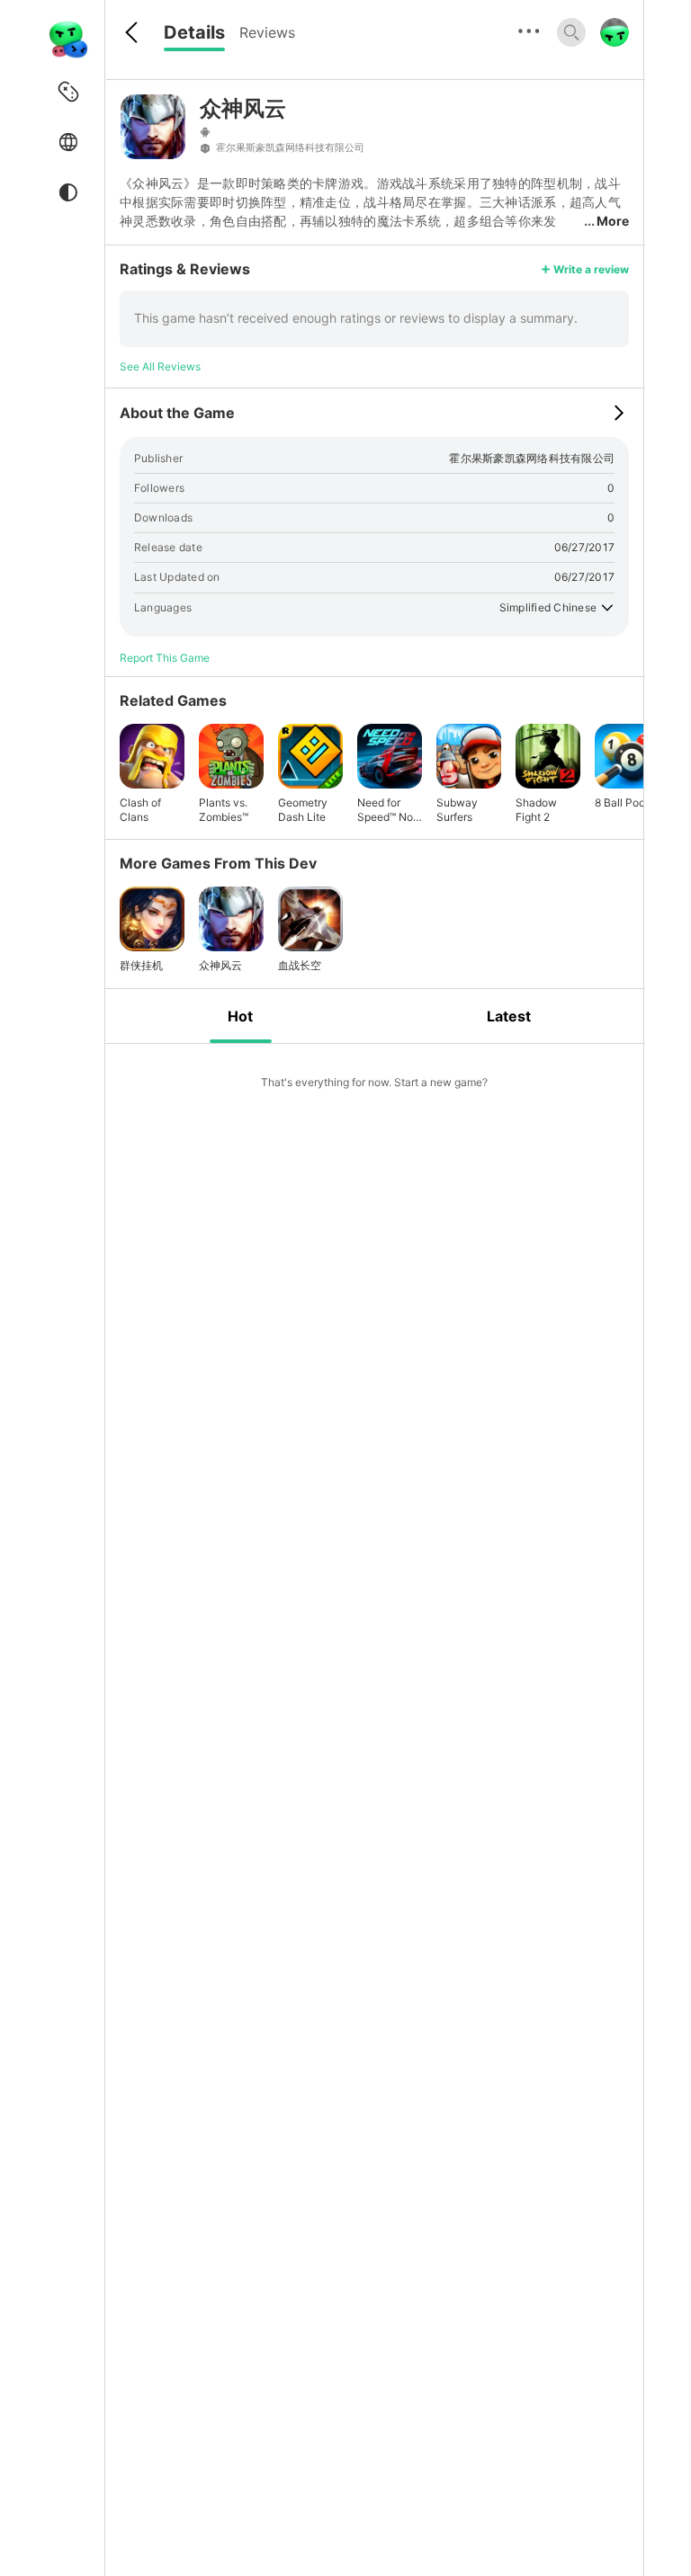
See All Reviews (160, 366)
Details (194, 32)
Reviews (267, 32)
